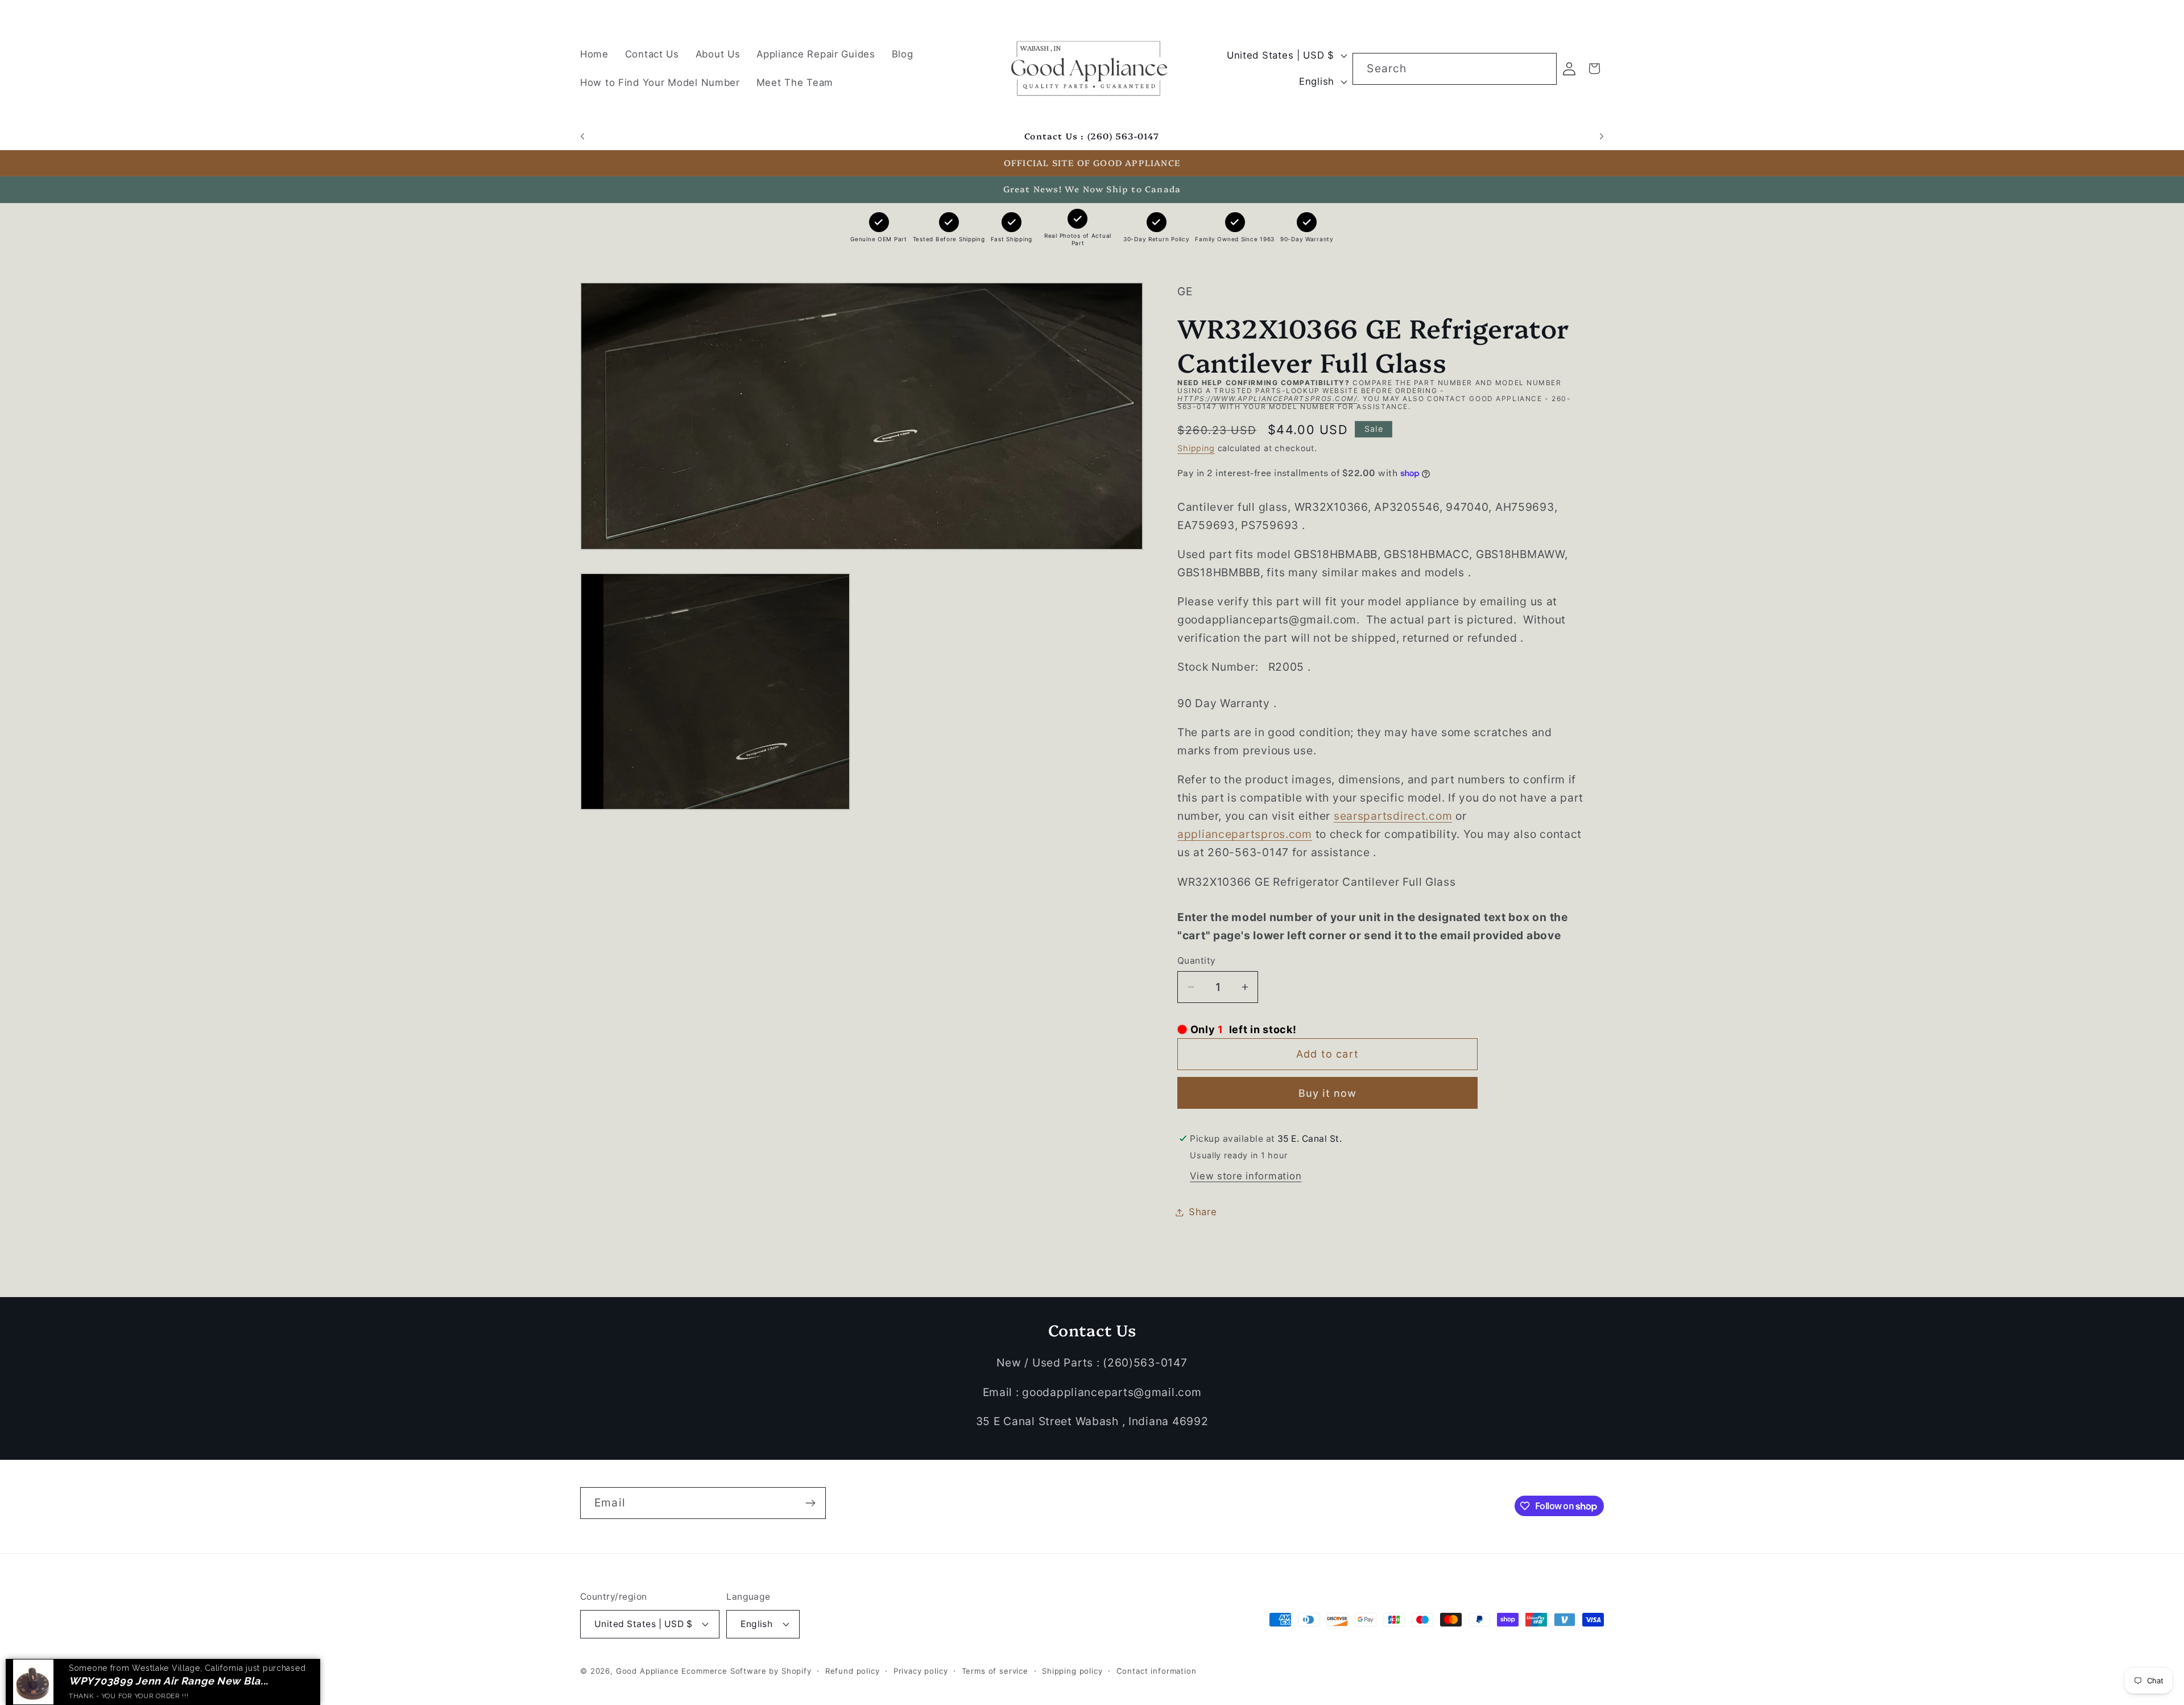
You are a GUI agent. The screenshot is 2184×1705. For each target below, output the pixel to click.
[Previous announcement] (582, 137)
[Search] (1541, 69)
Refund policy (853, 1671)
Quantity (1197, 961)
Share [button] (1203, 1212)
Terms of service (995, 1671)
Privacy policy (921, 1671)
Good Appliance (648, 1671)
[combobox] (1454, 69)
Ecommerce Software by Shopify (746, 1671)
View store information (1246, 1176)
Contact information (1157, 1671)
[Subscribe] (810, 1503)
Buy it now (1328, 1093)
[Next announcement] (1602, 137)
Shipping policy (1072, 1671)
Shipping (1196, 448)
